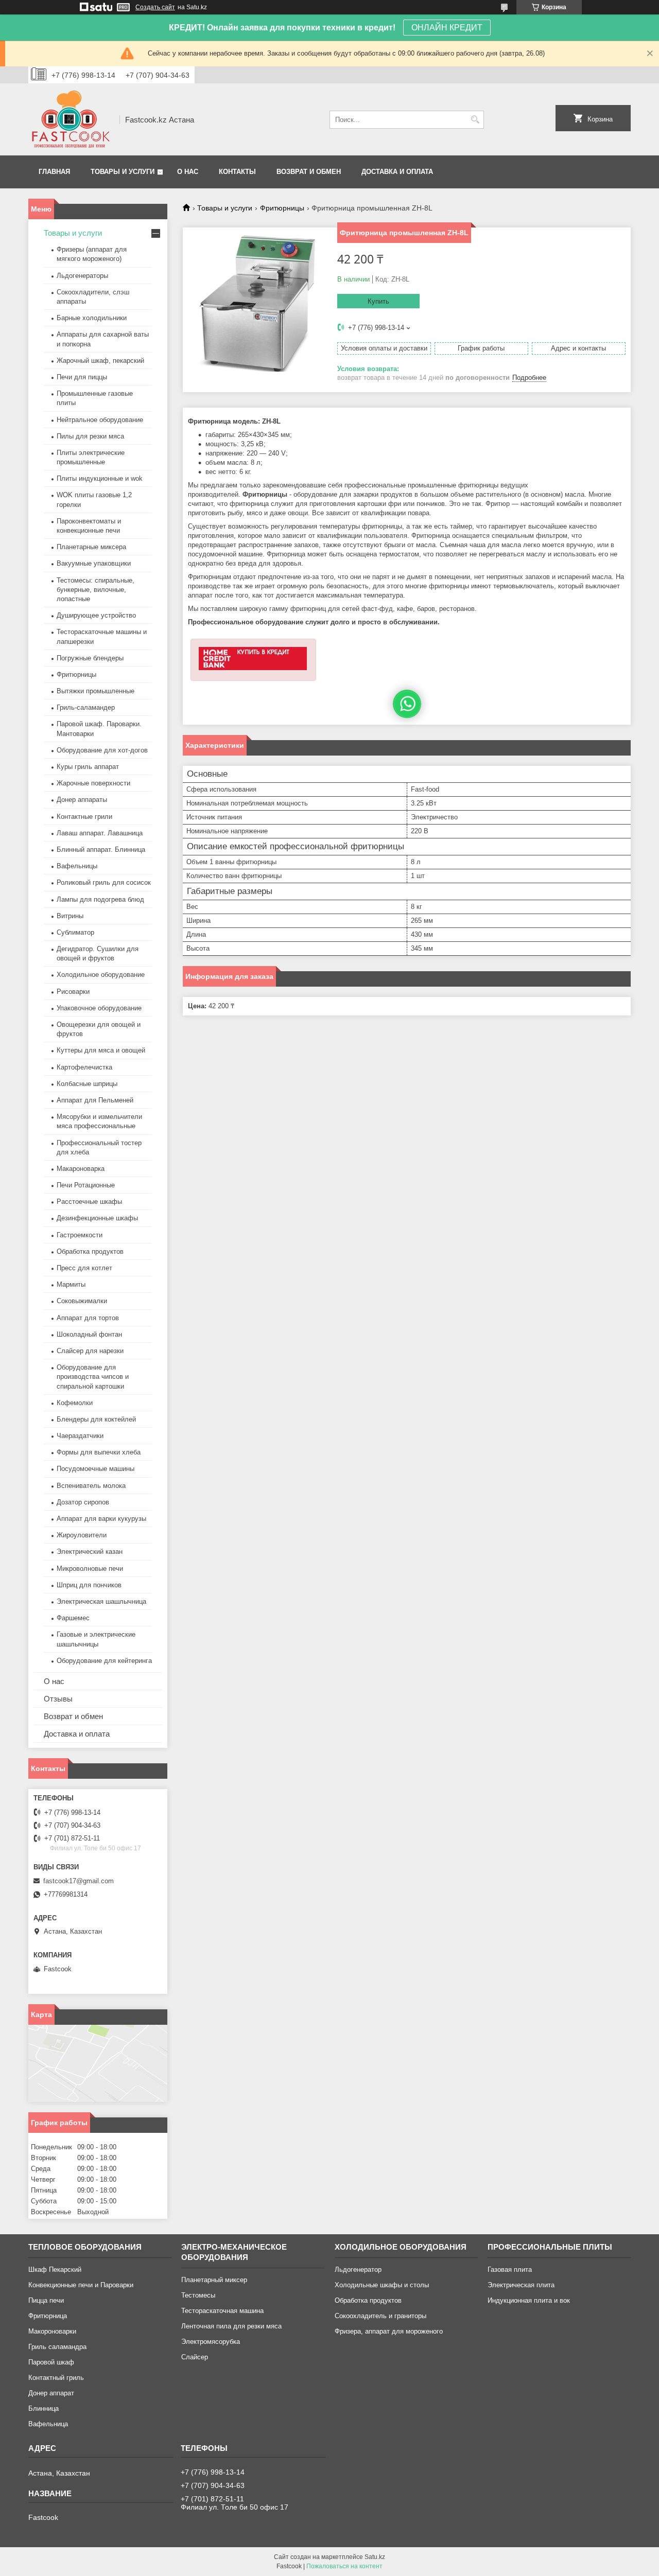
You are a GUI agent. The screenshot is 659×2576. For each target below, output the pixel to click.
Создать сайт (155, 7)
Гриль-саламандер (86, 707)
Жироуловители (82, 1535)
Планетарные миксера (91, 547)
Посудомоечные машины (96, 1469)
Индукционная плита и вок (529, 2300)
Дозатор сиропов (83, 1502)
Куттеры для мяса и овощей (101, 1050)
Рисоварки (73, 992)
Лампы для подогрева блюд (100, 899)
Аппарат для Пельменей (95, 1100)
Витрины (70, 916)
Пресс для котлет (84, 1268)
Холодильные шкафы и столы (382, 2285)
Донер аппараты (82, 800)
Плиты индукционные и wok (100, 478)
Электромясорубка (211, 2342)
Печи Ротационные (86, 1185)
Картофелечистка (84, 1067)
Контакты (237, 172)
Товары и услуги (123, 172)
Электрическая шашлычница (101, 1601)
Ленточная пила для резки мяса (231, 2326)
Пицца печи (46, 2300)
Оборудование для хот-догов (102, 750)
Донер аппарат (51, 2393)
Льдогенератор (358, 2270)
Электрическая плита (521, 2285)
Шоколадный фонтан (89, 1334)
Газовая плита (510, 2270)
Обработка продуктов (90, 1251)
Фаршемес (73, 1618)
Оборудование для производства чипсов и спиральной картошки (93, 1377)
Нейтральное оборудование (100, 420)
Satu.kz (375, 2557)
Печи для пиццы (82, 377)
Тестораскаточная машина (222, 2311)
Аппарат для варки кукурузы (101, 1519)
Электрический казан (90, 1552)
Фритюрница (48, 2316)
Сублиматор (75, 932)
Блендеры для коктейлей (96, 1419)
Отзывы (58, 1699)
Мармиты (71, 1284)
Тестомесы (198, 2295)
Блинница (44, 2408)
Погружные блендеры (90, 658)
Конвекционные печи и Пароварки (81, 2285)
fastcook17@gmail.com (79, 1881)
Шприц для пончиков (89, 1585)
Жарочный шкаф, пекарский (100, 361)
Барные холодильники (92, 318)
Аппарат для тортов (88, 1318)
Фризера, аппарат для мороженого (389, 2331)
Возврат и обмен (309, 172)
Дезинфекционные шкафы (97, 1218)
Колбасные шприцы (87, 1084)
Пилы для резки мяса (90, 436)
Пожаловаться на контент (344, 2566)
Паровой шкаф (51, 2362)
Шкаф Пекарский (55, 2270)
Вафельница (48, 2424)
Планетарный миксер (214, 2280)
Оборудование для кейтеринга (104, 1661)
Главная (54, 172)
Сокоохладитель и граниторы (380, 2316)
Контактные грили (84, 817)
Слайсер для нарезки (90, 1351)
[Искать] (475, 120)
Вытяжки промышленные (96, 691)
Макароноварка (81, 1169)
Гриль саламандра (57, 2347)
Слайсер (195, 2357)
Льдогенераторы (82, 276)
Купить (378, 301)
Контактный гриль (56, 2378)
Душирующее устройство (96, 615)
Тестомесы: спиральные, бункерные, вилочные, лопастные (96, 590)
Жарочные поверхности (93, 783)
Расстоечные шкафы (89, 1202)
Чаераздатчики (80, 1436)
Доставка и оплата (397, 172)
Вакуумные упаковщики (94, 563)
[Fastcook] (70, 119)
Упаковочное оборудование (99, 1008)
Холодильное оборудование (101, 975)
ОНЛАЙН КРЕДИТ (447, 28)
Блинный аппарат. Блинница (101, 849)
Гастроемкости (80, 1235)
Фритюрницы (282, 208)
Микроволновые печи (90, 1569)
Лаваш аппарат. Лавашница (100, 833)
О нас (188, 172)
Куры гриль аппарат (88, 767)
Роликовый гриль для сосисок (104, 882)
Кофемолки (75, 1403)
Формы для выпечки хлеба (99, 1452)
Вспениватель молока (91, 1486)
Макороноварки (52, 2331)
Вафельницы (77, 866)
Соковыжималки (82, 1301)
